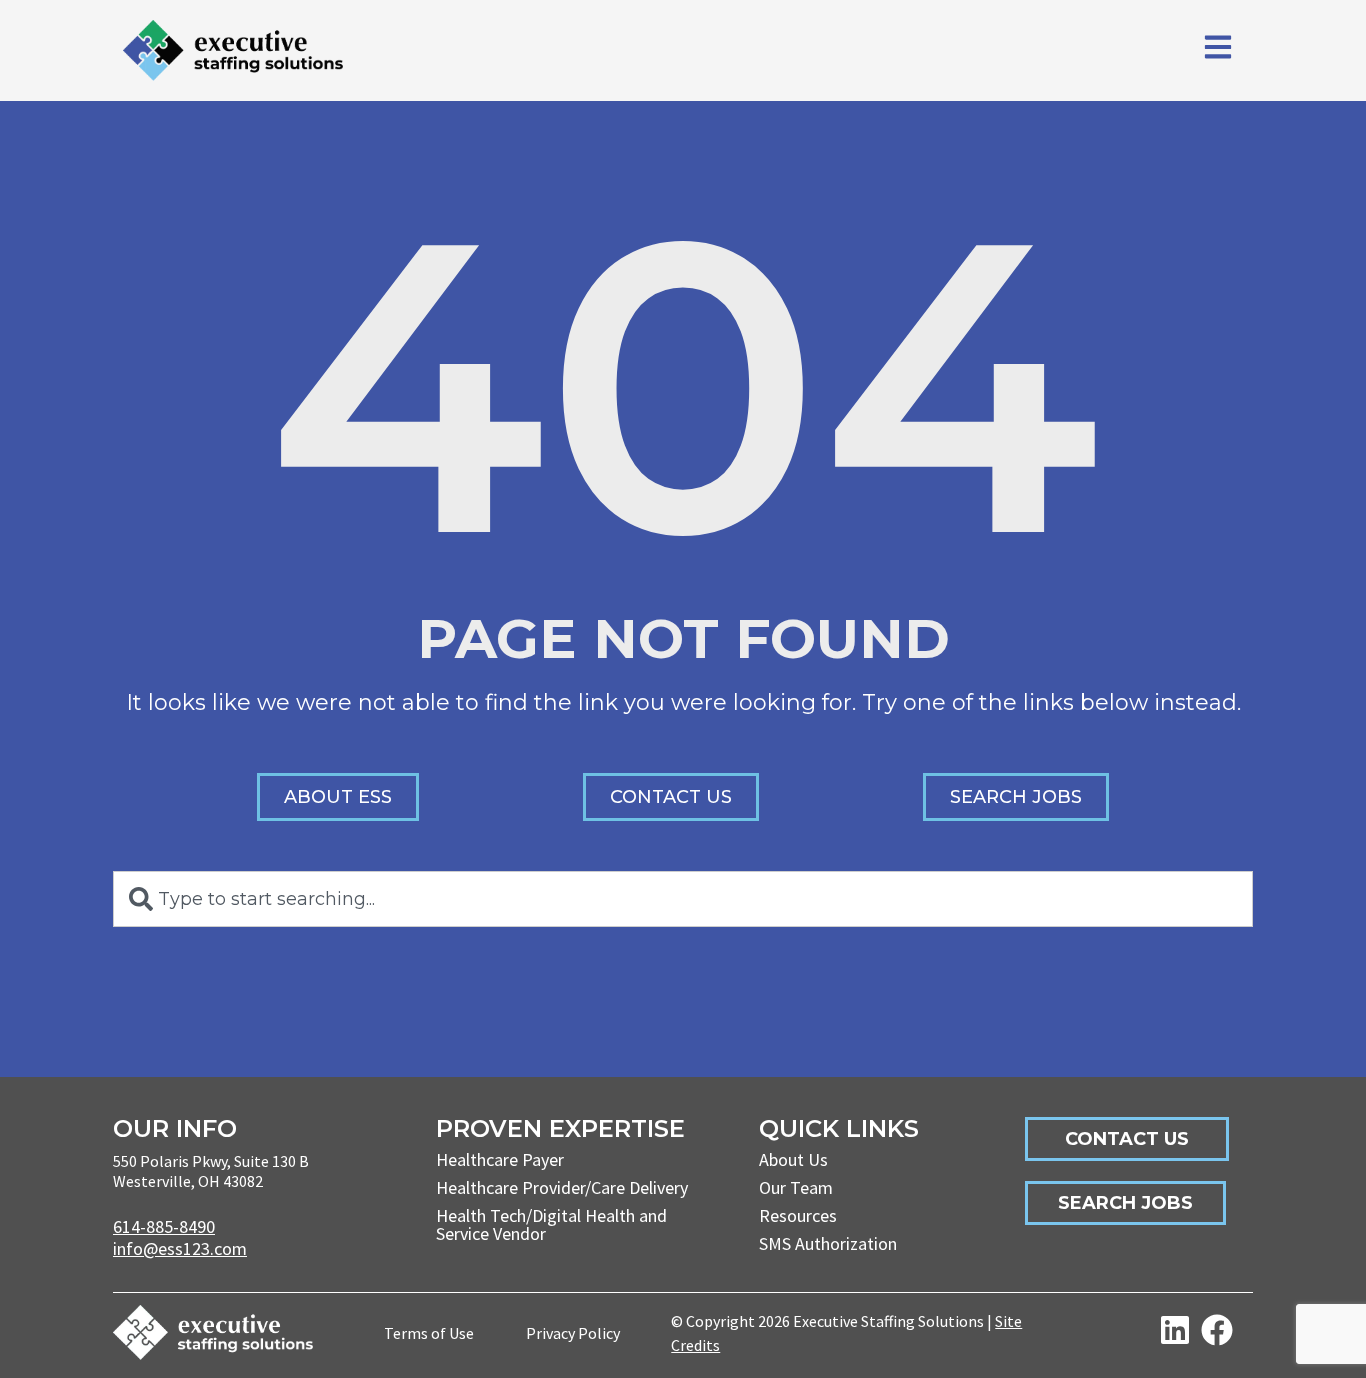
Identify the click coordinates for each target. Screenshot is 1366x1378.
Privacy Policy (573, 1333)
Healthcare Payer (500, 1159)
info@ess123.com (180, 1248)
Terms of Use (429, 1333)
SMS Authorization (828, 1243)
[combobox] (683, 899)
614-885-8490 (164, 1226)
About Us (793, 1159)
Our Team (796, 1187)
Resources (798, 1215)
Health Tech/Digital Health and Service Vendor (551, 1224)
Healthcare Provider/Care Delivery (562, 1187)
